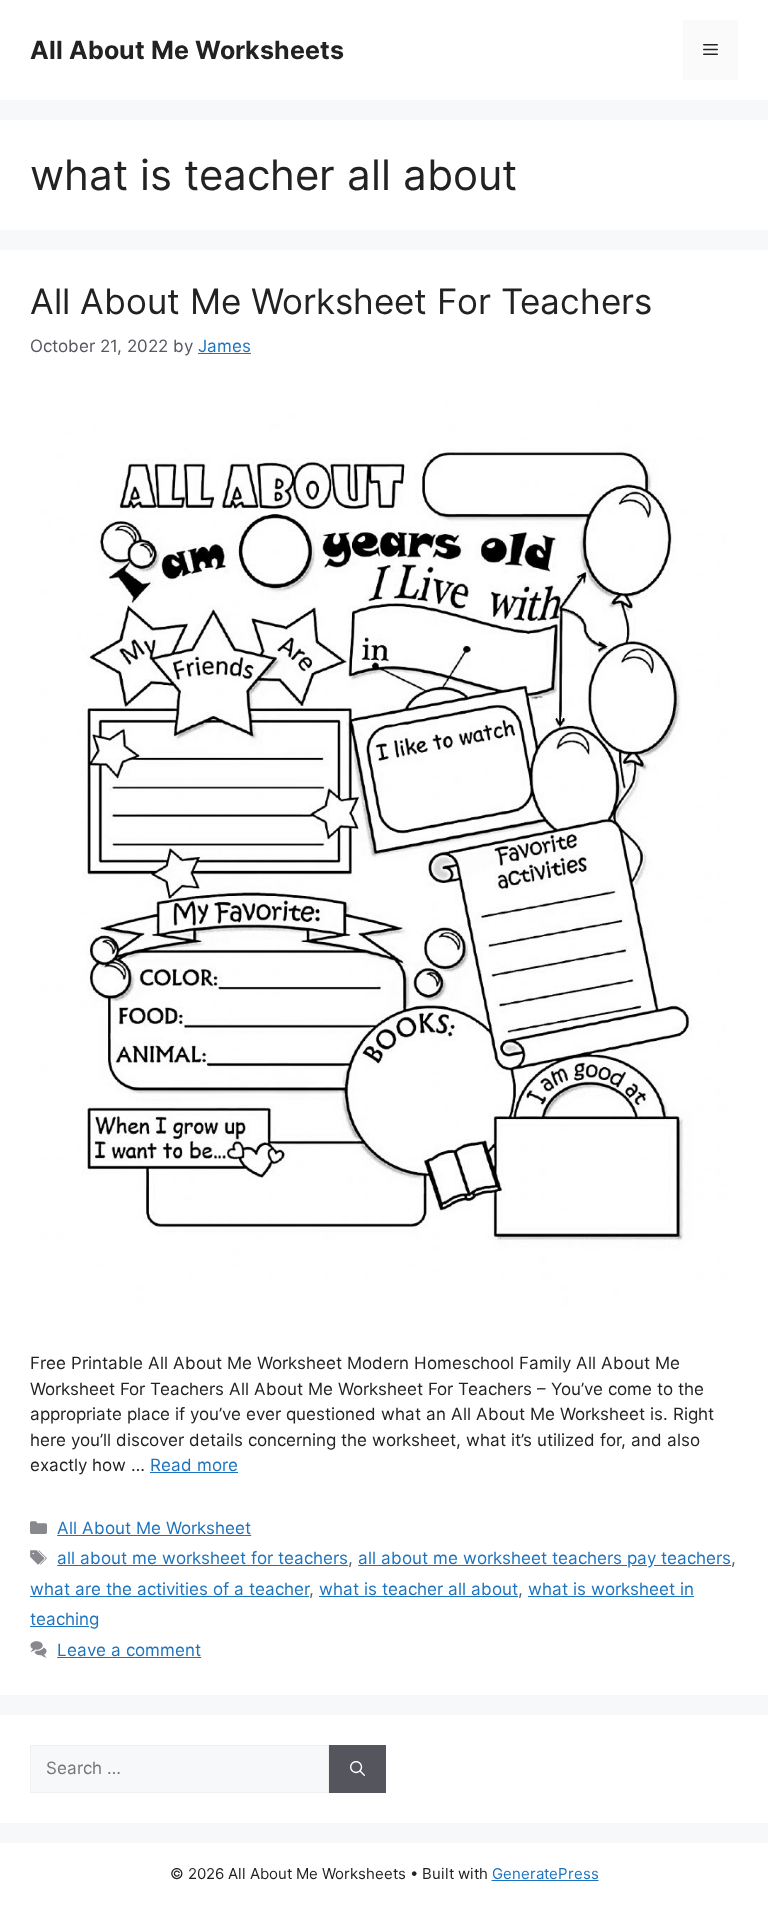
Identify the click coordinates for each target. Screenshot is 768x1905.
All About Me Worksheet (154, 1528)
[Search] (357, 1769)
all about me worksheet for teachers (202, 1558)
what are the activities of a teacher (169, 1589)
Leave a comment (129, 1650)
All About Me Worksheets (187, 50)
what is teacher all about (418, 1589)
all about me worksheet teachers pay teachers (544, 1558)
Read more (194, 1465)
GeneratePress (545, 1873)
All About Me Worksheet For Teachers (341, 301)
